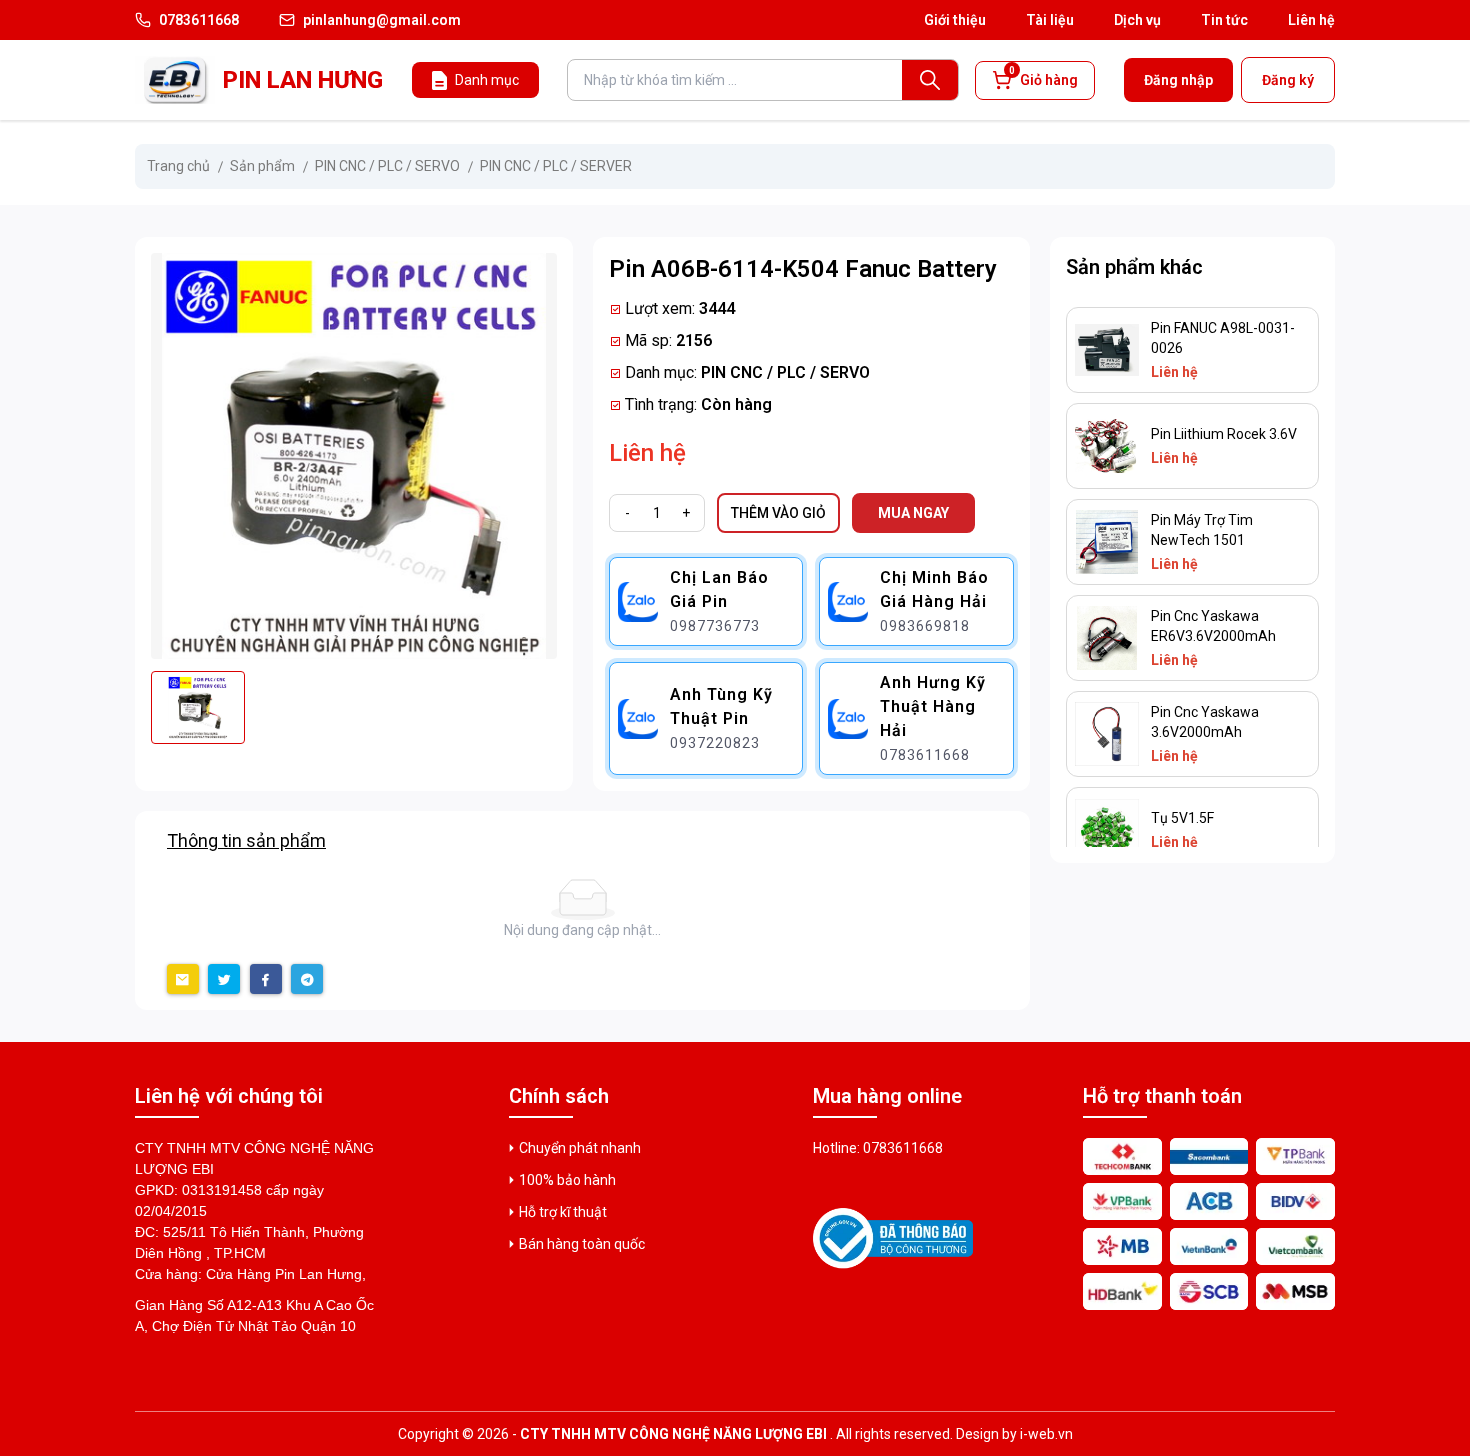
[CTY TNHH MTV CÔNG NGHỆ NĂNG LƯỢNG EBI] (893, 1238)
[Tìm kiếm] (930, 80)
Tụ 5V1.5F (1182, 818)
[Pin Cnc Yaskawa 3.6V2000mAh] (1107, 734)
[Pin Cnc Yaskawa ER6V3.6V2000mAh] (1107, 638)
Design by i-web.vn (1014, 1434)
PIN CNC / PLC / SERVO (785, 372)
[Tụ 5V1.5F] (1107, 830)
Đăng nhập (1178, 80)
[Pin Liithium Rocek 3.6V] (1107, 446)
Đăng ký (1288, 80)
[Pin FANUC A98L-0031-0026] (1107, 350)
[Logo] (175, 80)
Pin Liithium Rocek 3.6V (1224, 434)
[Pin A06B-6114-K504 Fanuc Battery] (354, 456)
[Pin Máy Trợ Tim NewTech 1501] (1107, 542)
